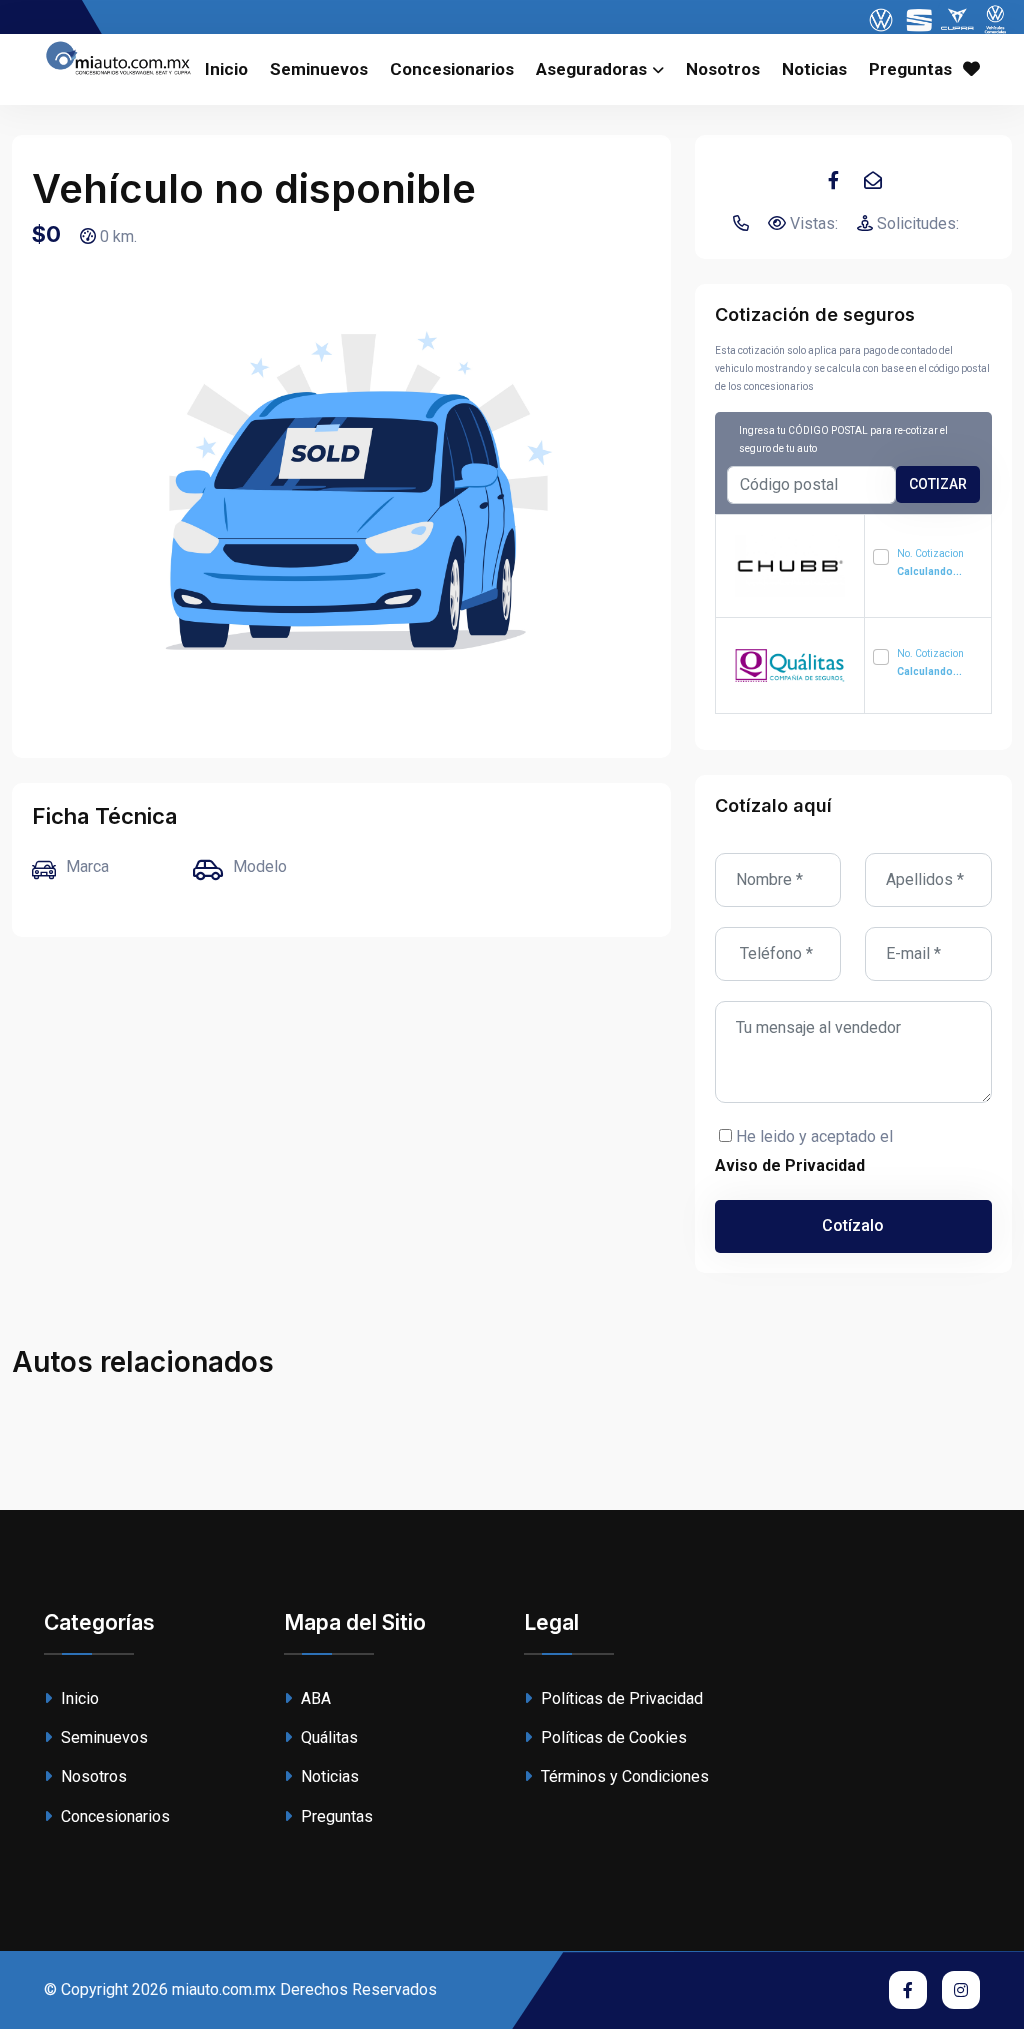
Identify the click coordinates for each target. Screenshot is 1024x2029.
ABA (314, 1698)
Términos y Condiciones (623, 1776)
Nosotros (723, 69)
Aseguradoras (591, 69)
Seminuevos (319, 69)
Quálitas (327, 1737)
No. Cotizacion (930, 562)
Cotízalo (853, 1225)
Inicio (226, 69)
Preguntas (910, 69)
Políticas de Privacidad (620, 1698)
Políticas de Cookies (612, 1737)
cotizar (938, 484)
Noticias (814, 69)
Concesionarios (452, 69)
